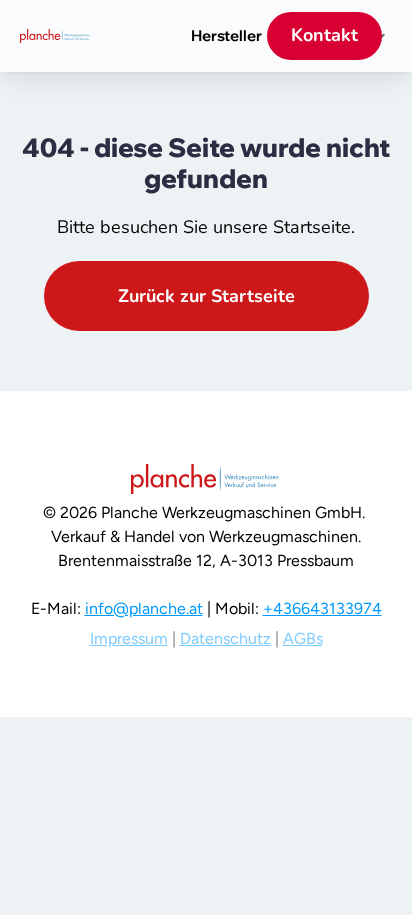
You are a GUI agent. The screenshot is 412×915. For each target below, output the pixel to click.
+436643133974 (322, 608)
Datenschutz (225, 638)
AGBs (303, 638)
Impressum (129, 638)
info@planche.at (144, 608)
